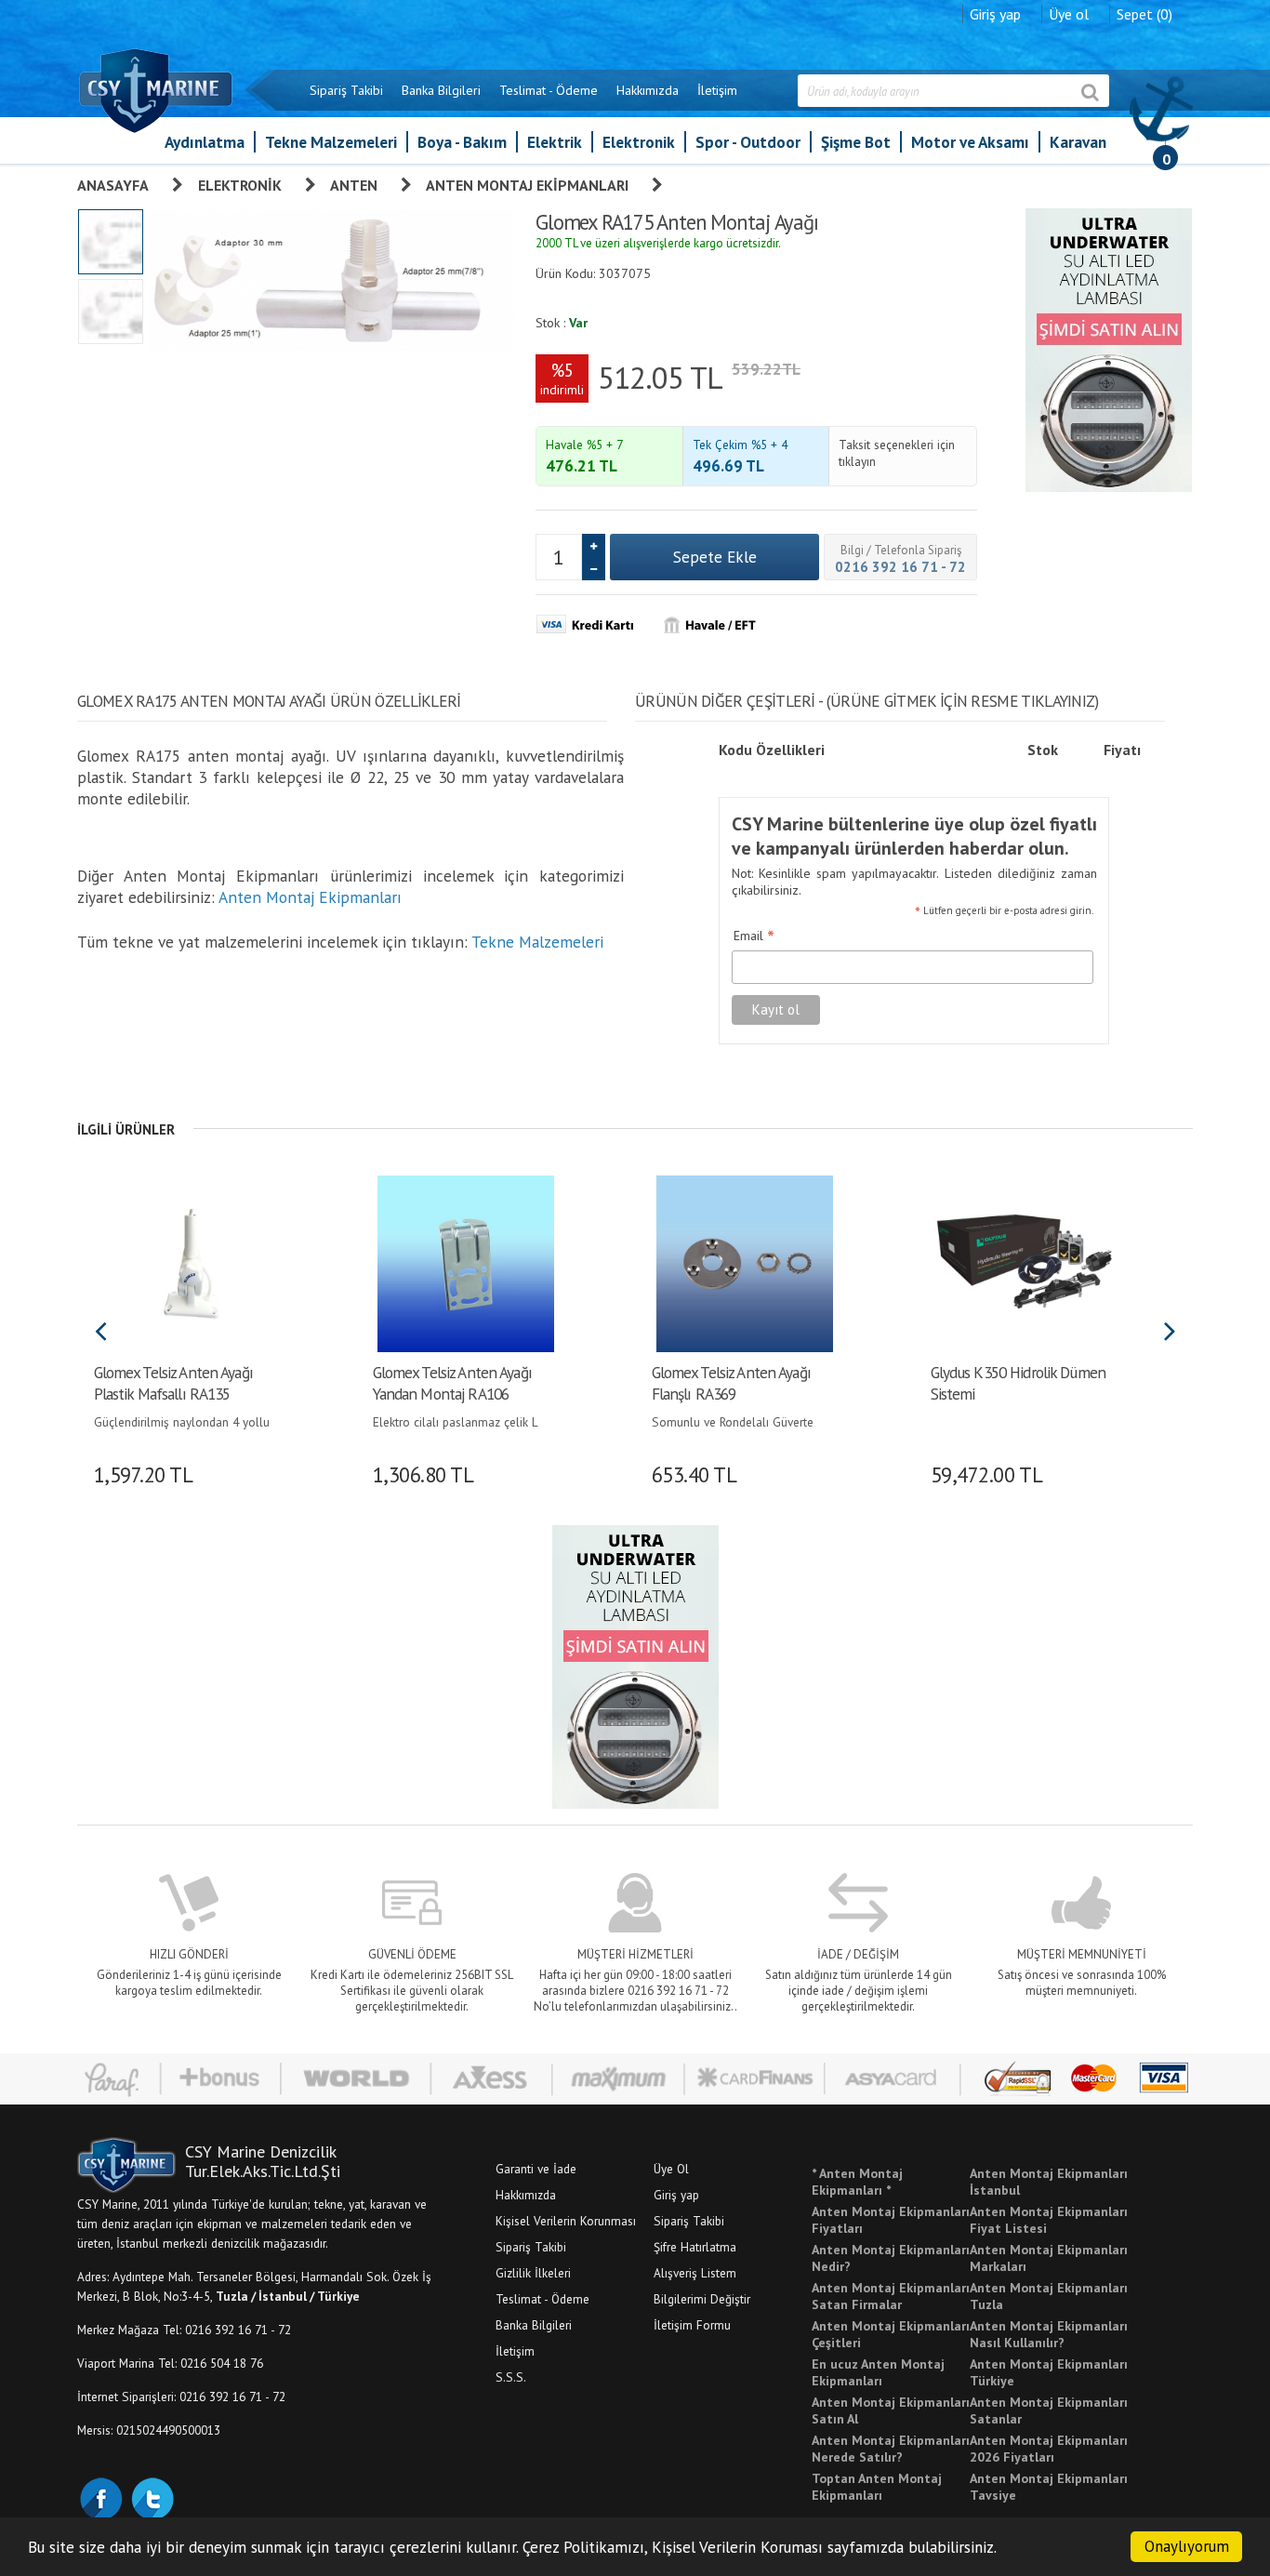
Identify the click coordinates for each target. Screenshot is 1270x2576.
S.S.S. (511, 2377)
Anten (354, 185)
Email (754, 936)
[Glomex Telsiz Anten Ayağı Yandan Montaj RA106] (465, 1262)
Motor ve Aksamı (970, 142)
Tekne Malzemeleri (331, 142)
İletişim (717, 90)
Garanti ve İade (536, 2169)
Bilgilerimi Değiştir (702, 2299)
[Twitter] (152, 2497)
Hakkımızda (648, 90)
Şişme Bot (856, 142)
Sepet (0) (1144, 14)
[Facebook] (100, 2497)
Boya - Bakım (462, 142)
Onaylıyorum (1187, 2546)
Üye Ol (671, 2169)
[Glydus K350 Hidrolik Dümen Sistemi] (1023, 1262)
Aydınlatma (205, 142)
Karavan (1078, 142)
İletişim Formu (692, 2325)
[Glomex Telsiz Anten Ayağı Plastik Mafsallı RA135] (186, 1262)
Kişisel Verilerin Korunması (566, 2221)
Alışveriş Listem (695, 2273)
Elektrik (555, 142)
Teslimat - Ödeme (549, 90)
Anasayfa (113, 185)
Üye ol (1069, 14)
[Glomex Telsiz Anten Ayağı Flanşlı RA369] (744, 1262)
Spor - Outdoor (748, 142)
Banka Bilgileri (441, 90)
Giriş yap (995, 14)
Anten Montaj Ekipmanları (527, 185)
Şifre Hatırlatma (695, 2247)
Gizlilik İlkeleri (533, 2273)
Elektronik (639, 142)
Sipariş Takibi (346, 90)
